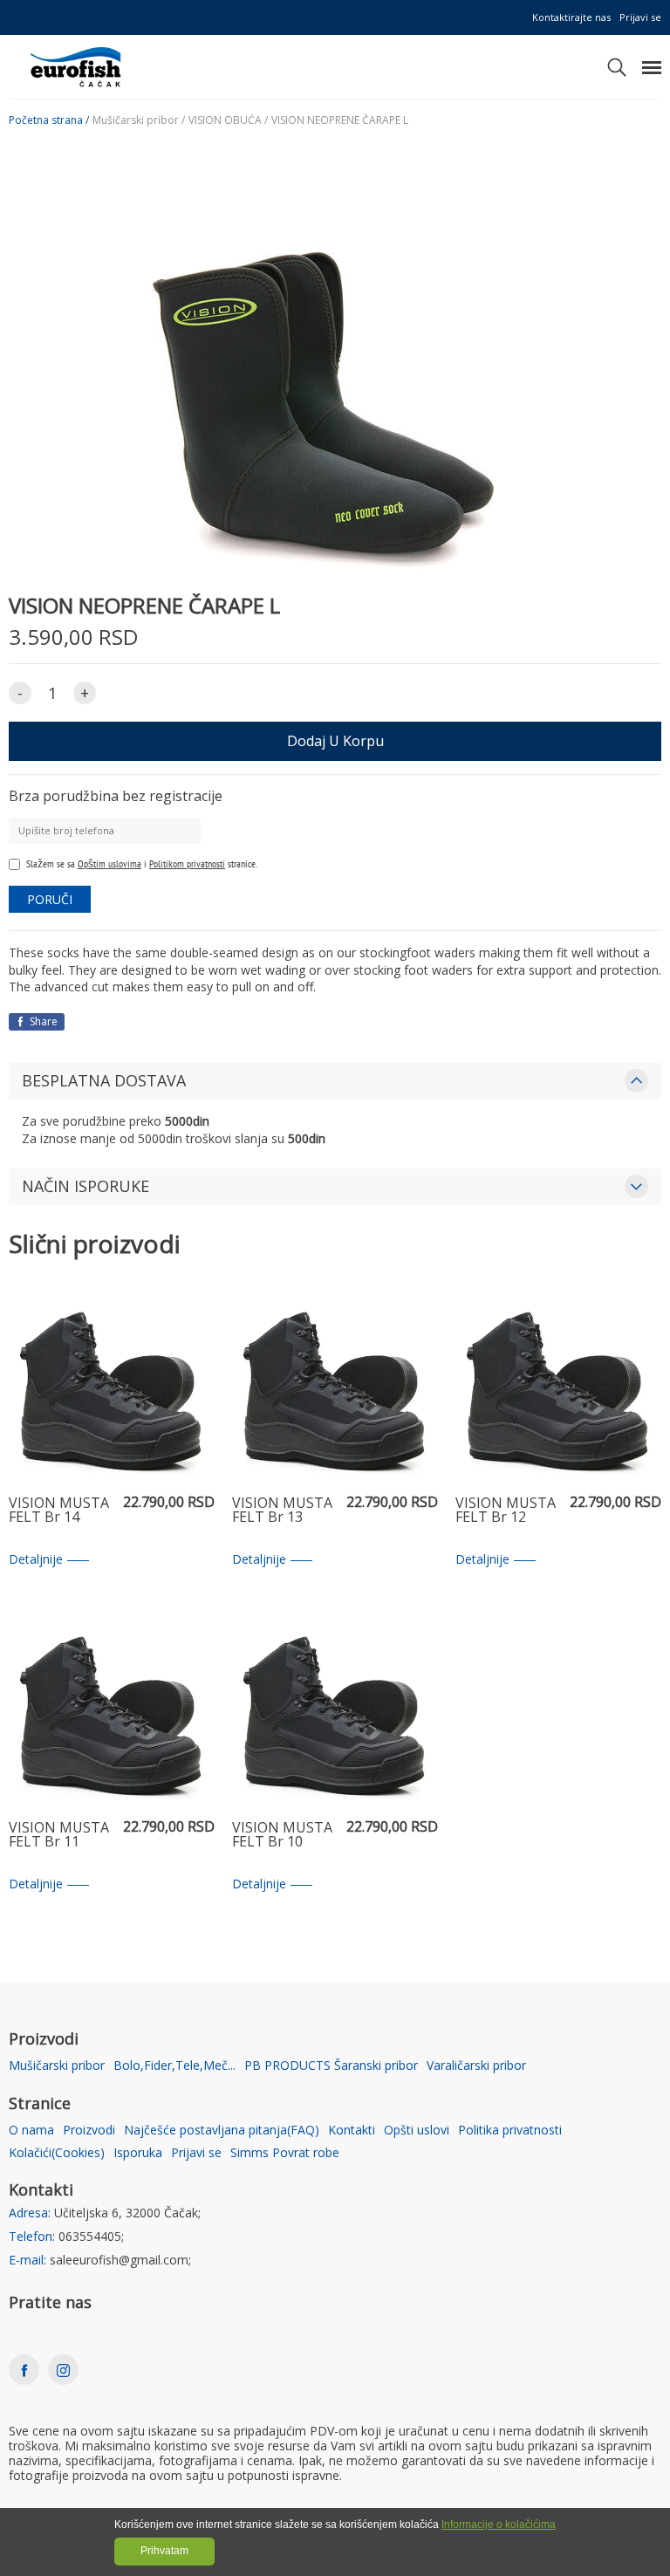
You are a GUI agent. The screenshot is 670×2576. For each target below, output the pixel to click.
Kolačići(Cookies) (57, 2153)
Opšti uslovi (417, 2131)
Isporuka (138, 2153)
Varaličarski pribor (476, 2066)
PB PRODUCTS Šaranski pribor (331, 2066)
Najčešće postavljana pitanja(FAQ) (222, 2131)
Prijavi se (640, 17)
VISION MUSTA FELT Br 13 (282, 1511)
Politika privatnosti (510, 2131)
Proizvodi (89, 2131)
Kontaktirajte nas (571, 17)
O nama (31, 2131)
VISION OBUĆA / (228, 120)
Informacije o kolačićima (499, 2525)
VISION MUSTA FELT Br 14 (59, 1511)
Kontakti (352, 2131)
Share (42, 1021)
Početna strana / (49, 120)
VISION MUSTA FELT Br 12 (506, 1511)
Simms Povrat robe (285, 2153)
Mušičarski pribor (57, 2066)
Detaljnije (36, 1560)
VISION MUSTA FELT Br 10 (282, 1836)
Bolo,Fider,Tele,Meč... (174, 2066)
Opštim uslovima (109, 863)
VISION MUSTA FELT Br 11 (59, 1836)
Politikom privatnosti (187, 863)
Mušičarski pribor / (139, 120)
